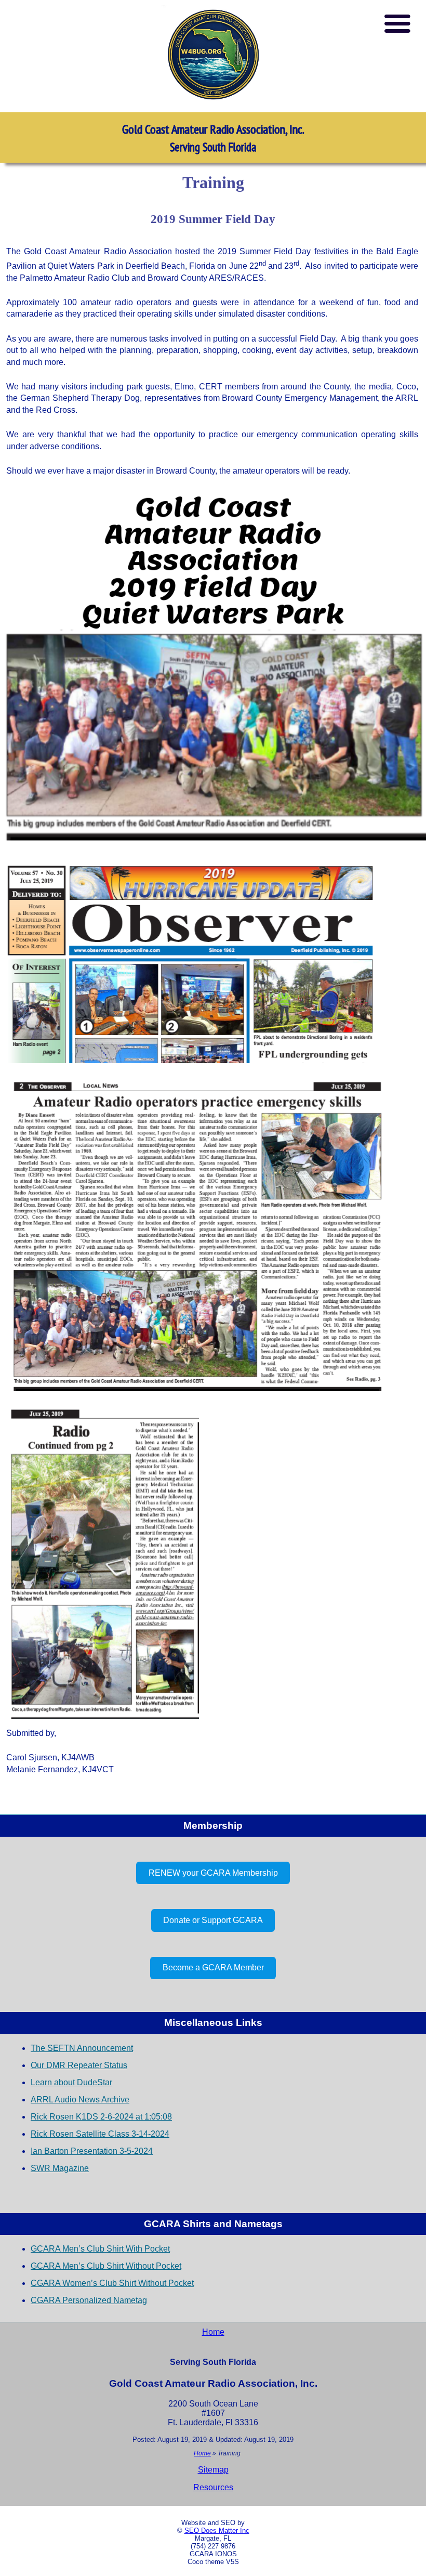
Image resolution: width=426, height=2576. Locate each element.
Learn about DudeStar (71, 2082)
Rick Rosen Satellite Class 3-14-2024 (100, 2134)
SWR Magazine (60, 2168)
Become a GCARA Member (213, 1967)
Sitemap (213, 2470)
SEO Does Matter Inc (217, 2531)
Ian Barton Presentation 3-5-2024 (92, 2151)
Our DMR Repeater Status (79, 2065)
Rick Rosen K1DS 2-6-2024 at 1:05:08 (101, 2117)
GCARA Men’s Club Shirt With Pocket (100, 2249)
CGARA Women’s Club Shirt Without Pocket (112, 2283)
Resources (213, 2487)
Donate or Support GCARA (213, 1920)
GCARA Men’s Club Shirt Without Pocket (106, 2266)
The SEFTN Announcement (82, 2048)
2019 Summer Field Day (213, 219)
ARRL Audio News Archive (80, 2100)
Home (213, 2332)
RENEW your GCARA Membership (213, 1873)
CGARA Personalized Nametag (89, 2300)
